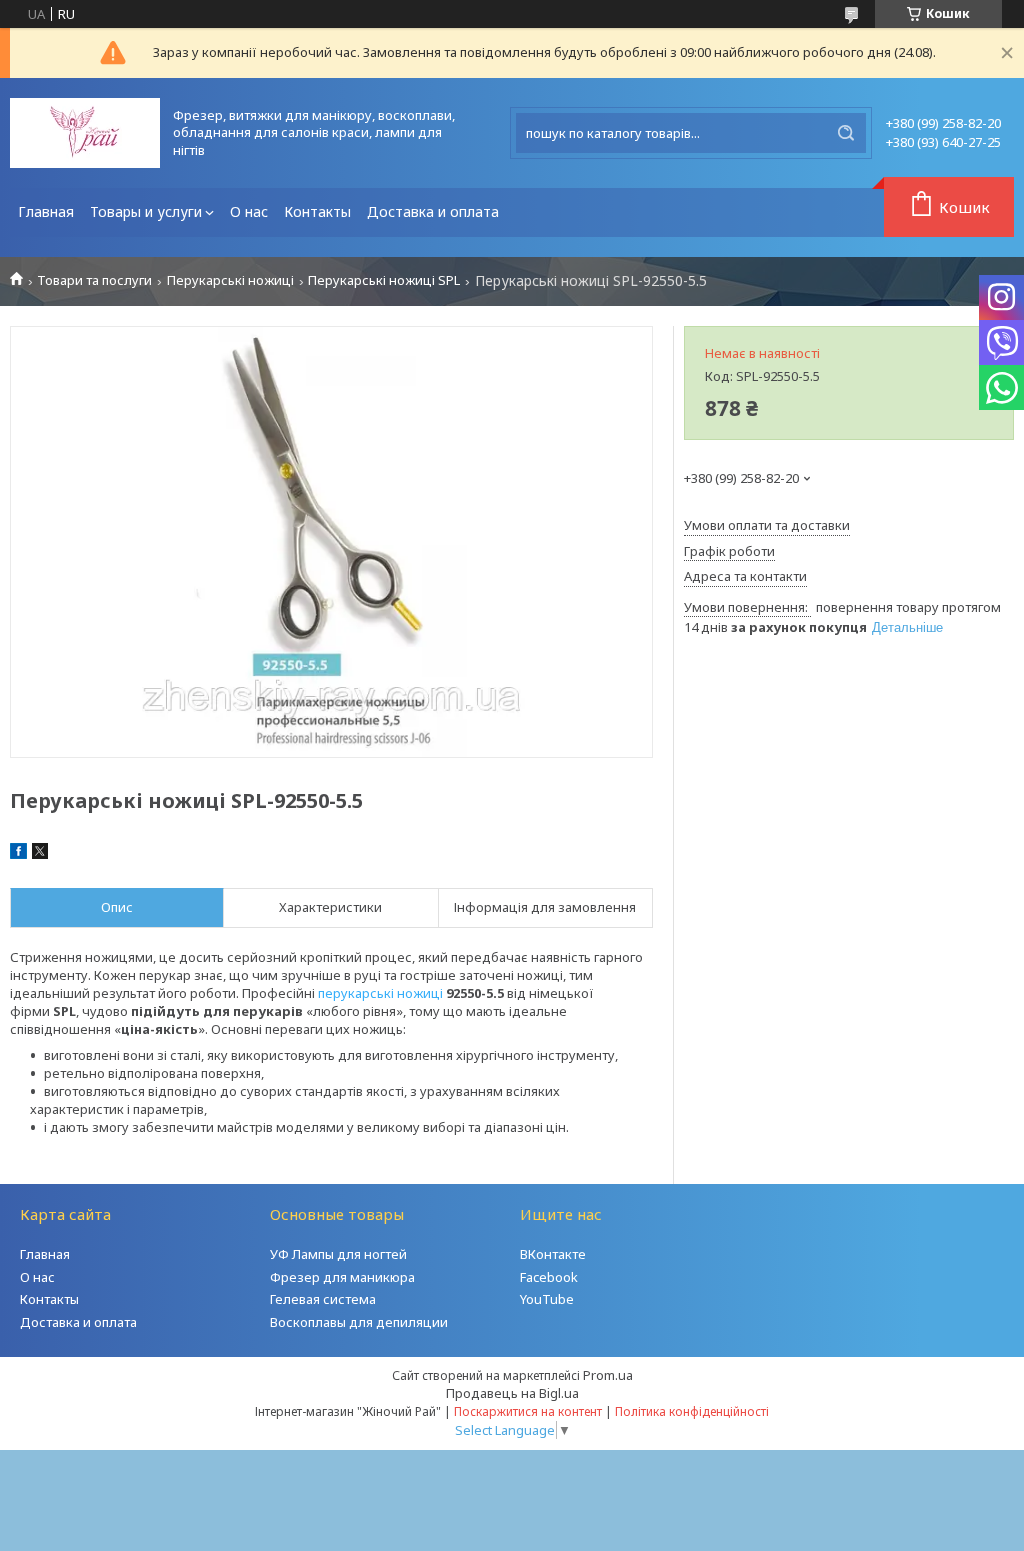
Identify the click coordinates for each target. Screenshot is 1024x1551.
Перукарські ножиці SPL (384, 280)
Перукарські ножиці (230, 280)
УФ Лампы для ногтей (338, 1254)
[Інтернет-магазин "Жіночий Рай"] (85, 133)
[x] (40, 854)
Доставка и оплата (433, 211)
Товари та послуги (94, 280)
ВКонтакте (553, 1254)
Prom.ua (608, 1375)
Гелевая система (323, 1299)
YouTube (547, 1299)
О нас (249, 211)
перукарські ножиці (380, 993)
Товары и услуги (146, 211)
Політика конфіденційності (692, 1411)
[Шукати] (846, 133)
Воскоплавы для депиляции (359, 1322)
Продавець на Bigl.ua (512, 1393)
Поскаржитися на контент (528, 1411)
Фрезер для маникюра (342, 1277)
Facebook (549, 1277)
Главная (46, 211)
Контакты (317, 211)
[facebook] (18, 854)
